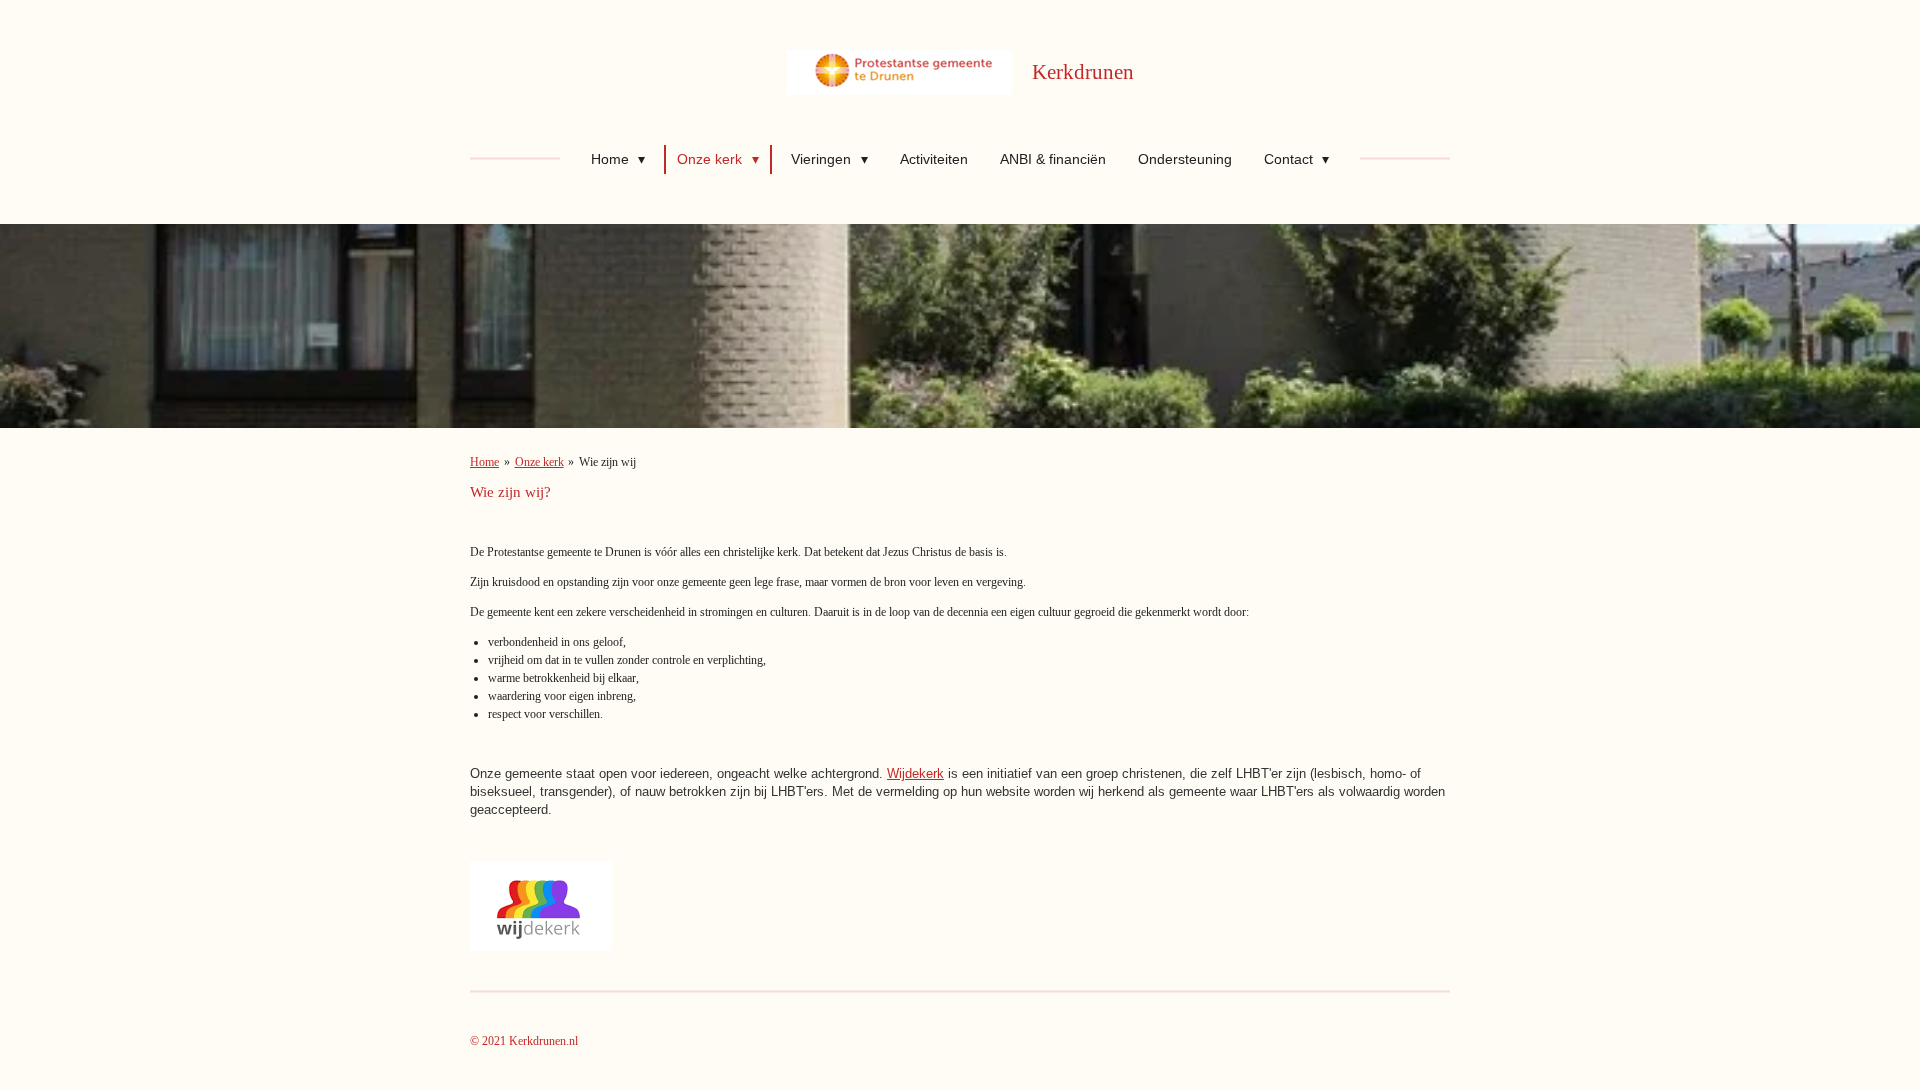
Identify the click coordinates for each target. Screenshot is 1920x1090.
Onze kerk (539, 462)
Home (484, 462)
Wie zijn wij (607, 462)
